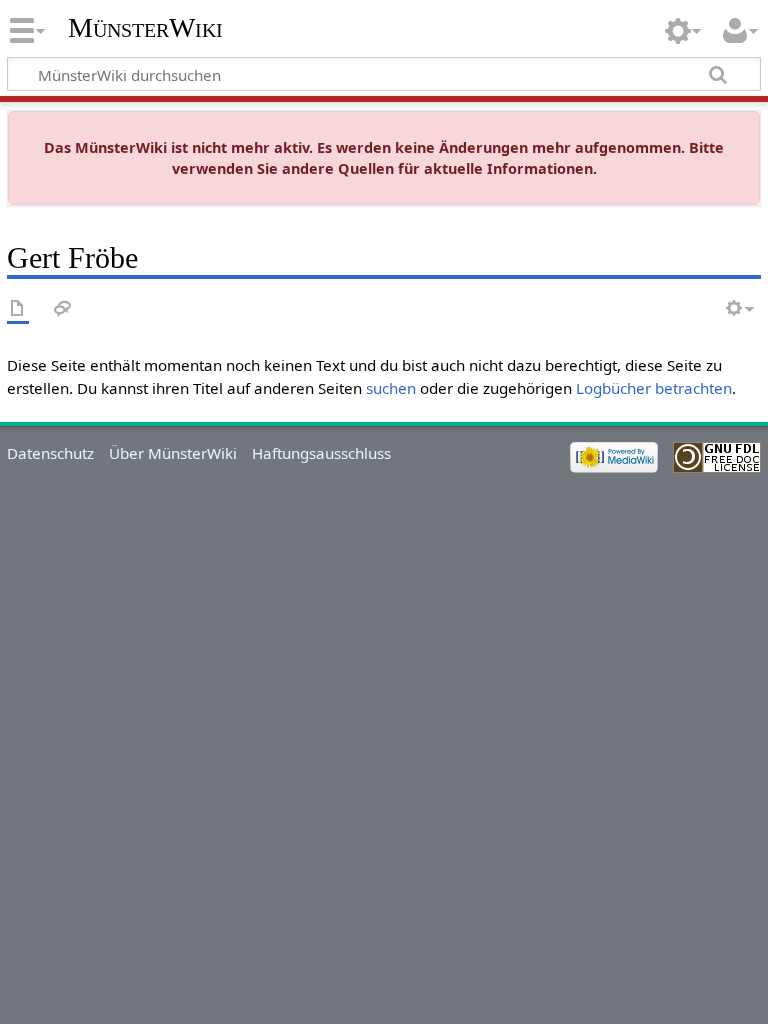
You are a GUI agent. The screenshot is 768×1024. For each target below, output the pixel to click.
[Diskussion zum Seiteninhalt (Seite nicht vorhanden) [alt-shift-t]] (63, 309)
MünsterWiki (145, 27)
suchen (391, 388)
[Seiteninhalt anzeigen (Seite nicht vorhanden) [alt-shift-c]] (18, 309)
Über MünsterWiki (173, 453)
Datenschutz (50, 453)
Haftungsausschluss (321, 453)
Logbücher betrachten (654, 388)
